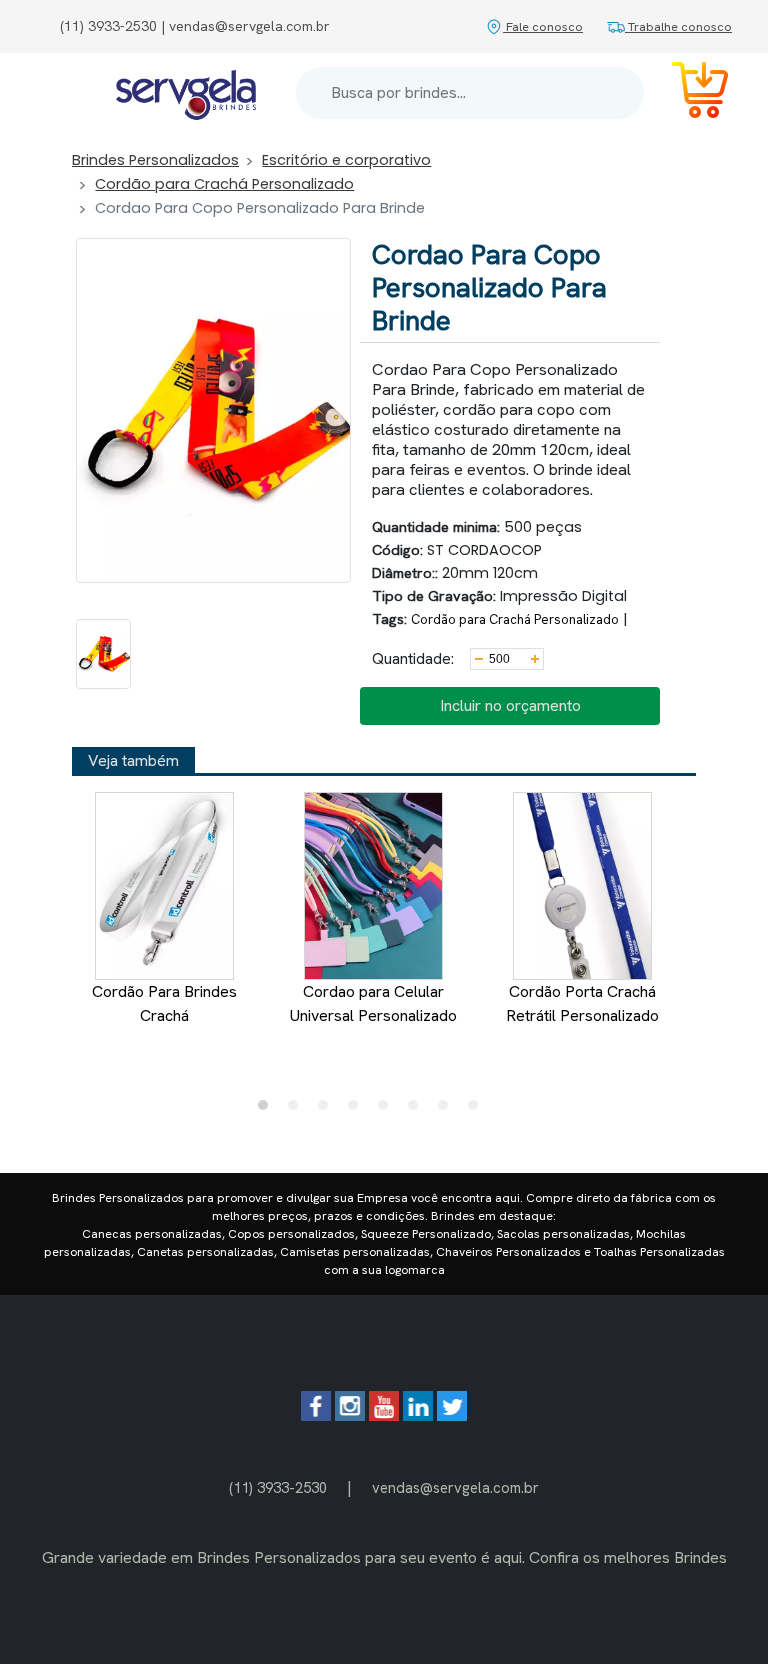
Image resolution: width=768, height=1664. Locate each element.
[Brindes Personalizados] (186, 93)
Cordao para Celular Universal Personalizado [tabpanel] (373, 1003)
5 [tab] (388, 1110)
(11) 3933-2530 (278, 1487)
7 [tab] (448, 1110)
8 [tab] (478, 1110)
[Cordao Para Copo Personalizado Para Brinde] (103, 654)
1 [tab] (268, 1110)
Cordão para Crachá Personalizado (224, 184)
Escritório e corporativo (346, 160)
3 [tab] (328, 1110)
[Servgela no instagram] (350, 1415)
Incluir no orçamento (510, 705)
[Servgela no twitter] (452, 1415)
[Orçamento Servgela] (688, 93)
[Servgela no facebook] (316, 1415)
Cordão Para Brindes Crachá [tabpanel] (164, 1003)
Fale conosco (543, 26)
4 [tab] (358, 1110)
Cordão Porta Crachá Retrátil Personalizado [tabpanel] (582, 1003)
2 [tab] (298, 1110)
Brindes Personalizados (155, 160)
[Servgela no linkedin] (418, 1415)
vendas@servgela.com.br (455, 1487)
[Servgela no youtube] (384, 1415)
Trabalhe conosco (678, 26)
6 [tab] (418, 1110)
